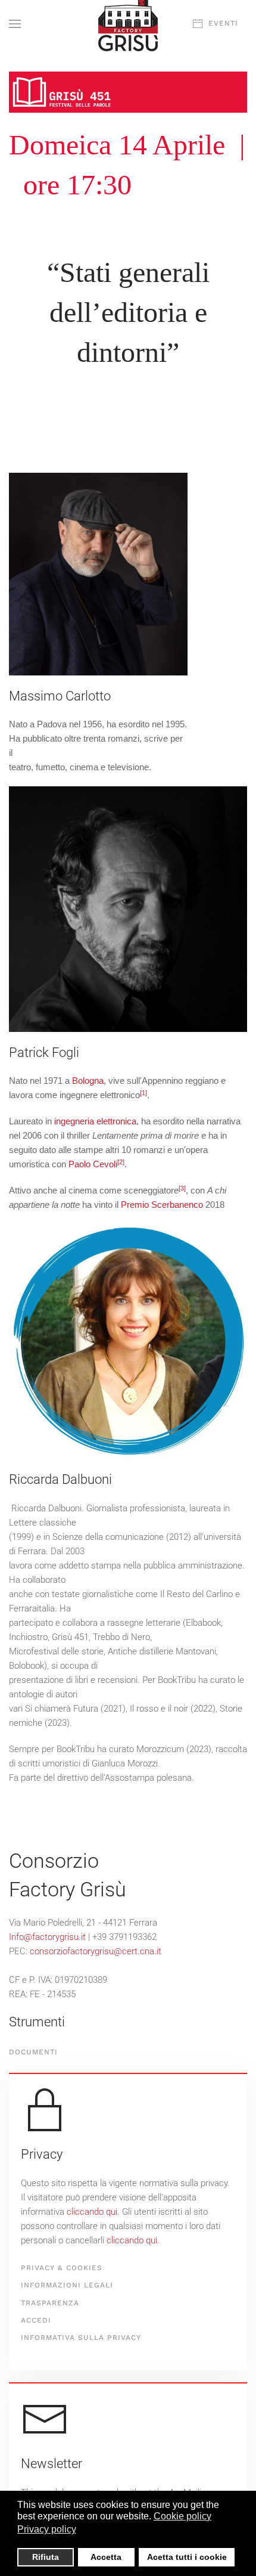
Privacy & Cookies (62, 2268)
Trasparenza (50, 2303)
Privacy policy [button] (47, 2529)
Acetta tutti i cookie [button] (187, 2557)
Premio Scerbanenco (162, 1205)
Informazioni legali (67, 2285)
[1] (143, 1093)
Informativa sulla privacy (81, 2338)
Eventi (223, 23)
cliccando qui (92, 2212)
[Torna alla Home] (128, 24)
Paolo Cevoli (93, 1164)
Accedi (36, 2320)
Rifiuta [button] (46, 2557)
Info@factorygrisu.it (47, 1937)
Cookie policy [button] (182, 2516)
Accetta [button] (106, 2557)
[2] (121, 1162)
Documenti (33, 2052)
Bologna (88, 1081)
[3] (182, 1188)
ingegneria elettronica (95, 1121)
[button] (15, 24)
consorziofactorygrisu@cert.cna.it (96, 1951)
